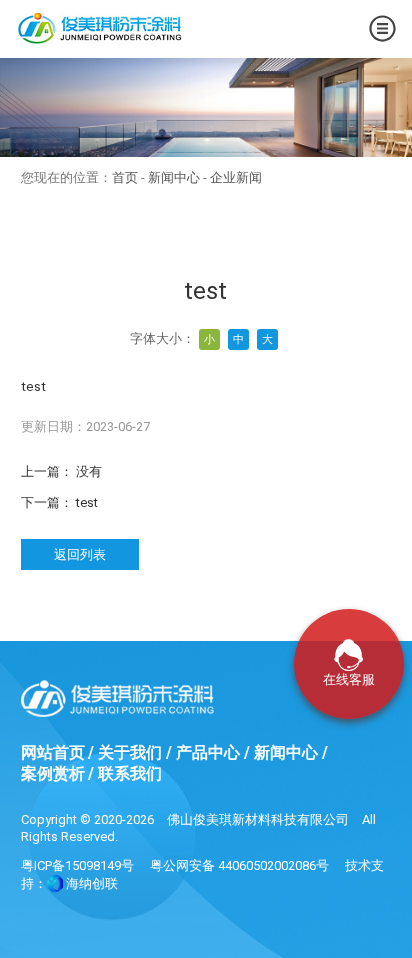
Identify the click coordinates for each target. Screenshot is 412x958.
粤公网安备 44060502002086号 (239, 865)
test (87, 502)
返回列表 (80, 554)
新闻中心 (174, 177)
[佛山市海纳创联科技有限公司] (55, 883)
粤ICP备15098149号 (77, 865)
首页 (125, 177)
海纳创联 (92, 883)
